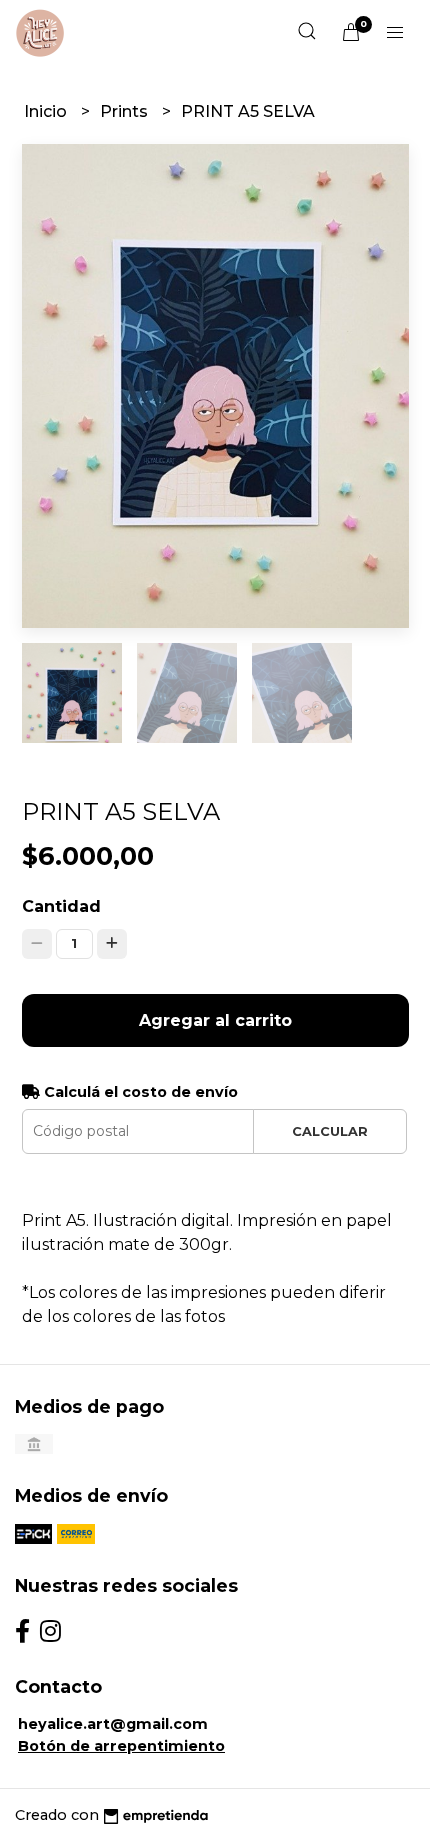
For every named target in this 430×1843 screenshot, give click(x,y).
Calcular (330, 1131)
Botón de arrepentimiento (121, 1746)
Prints (126, 111)
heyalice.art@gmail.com (113, 1724)
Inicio (47, 111)
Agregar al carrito (215, 1020)
